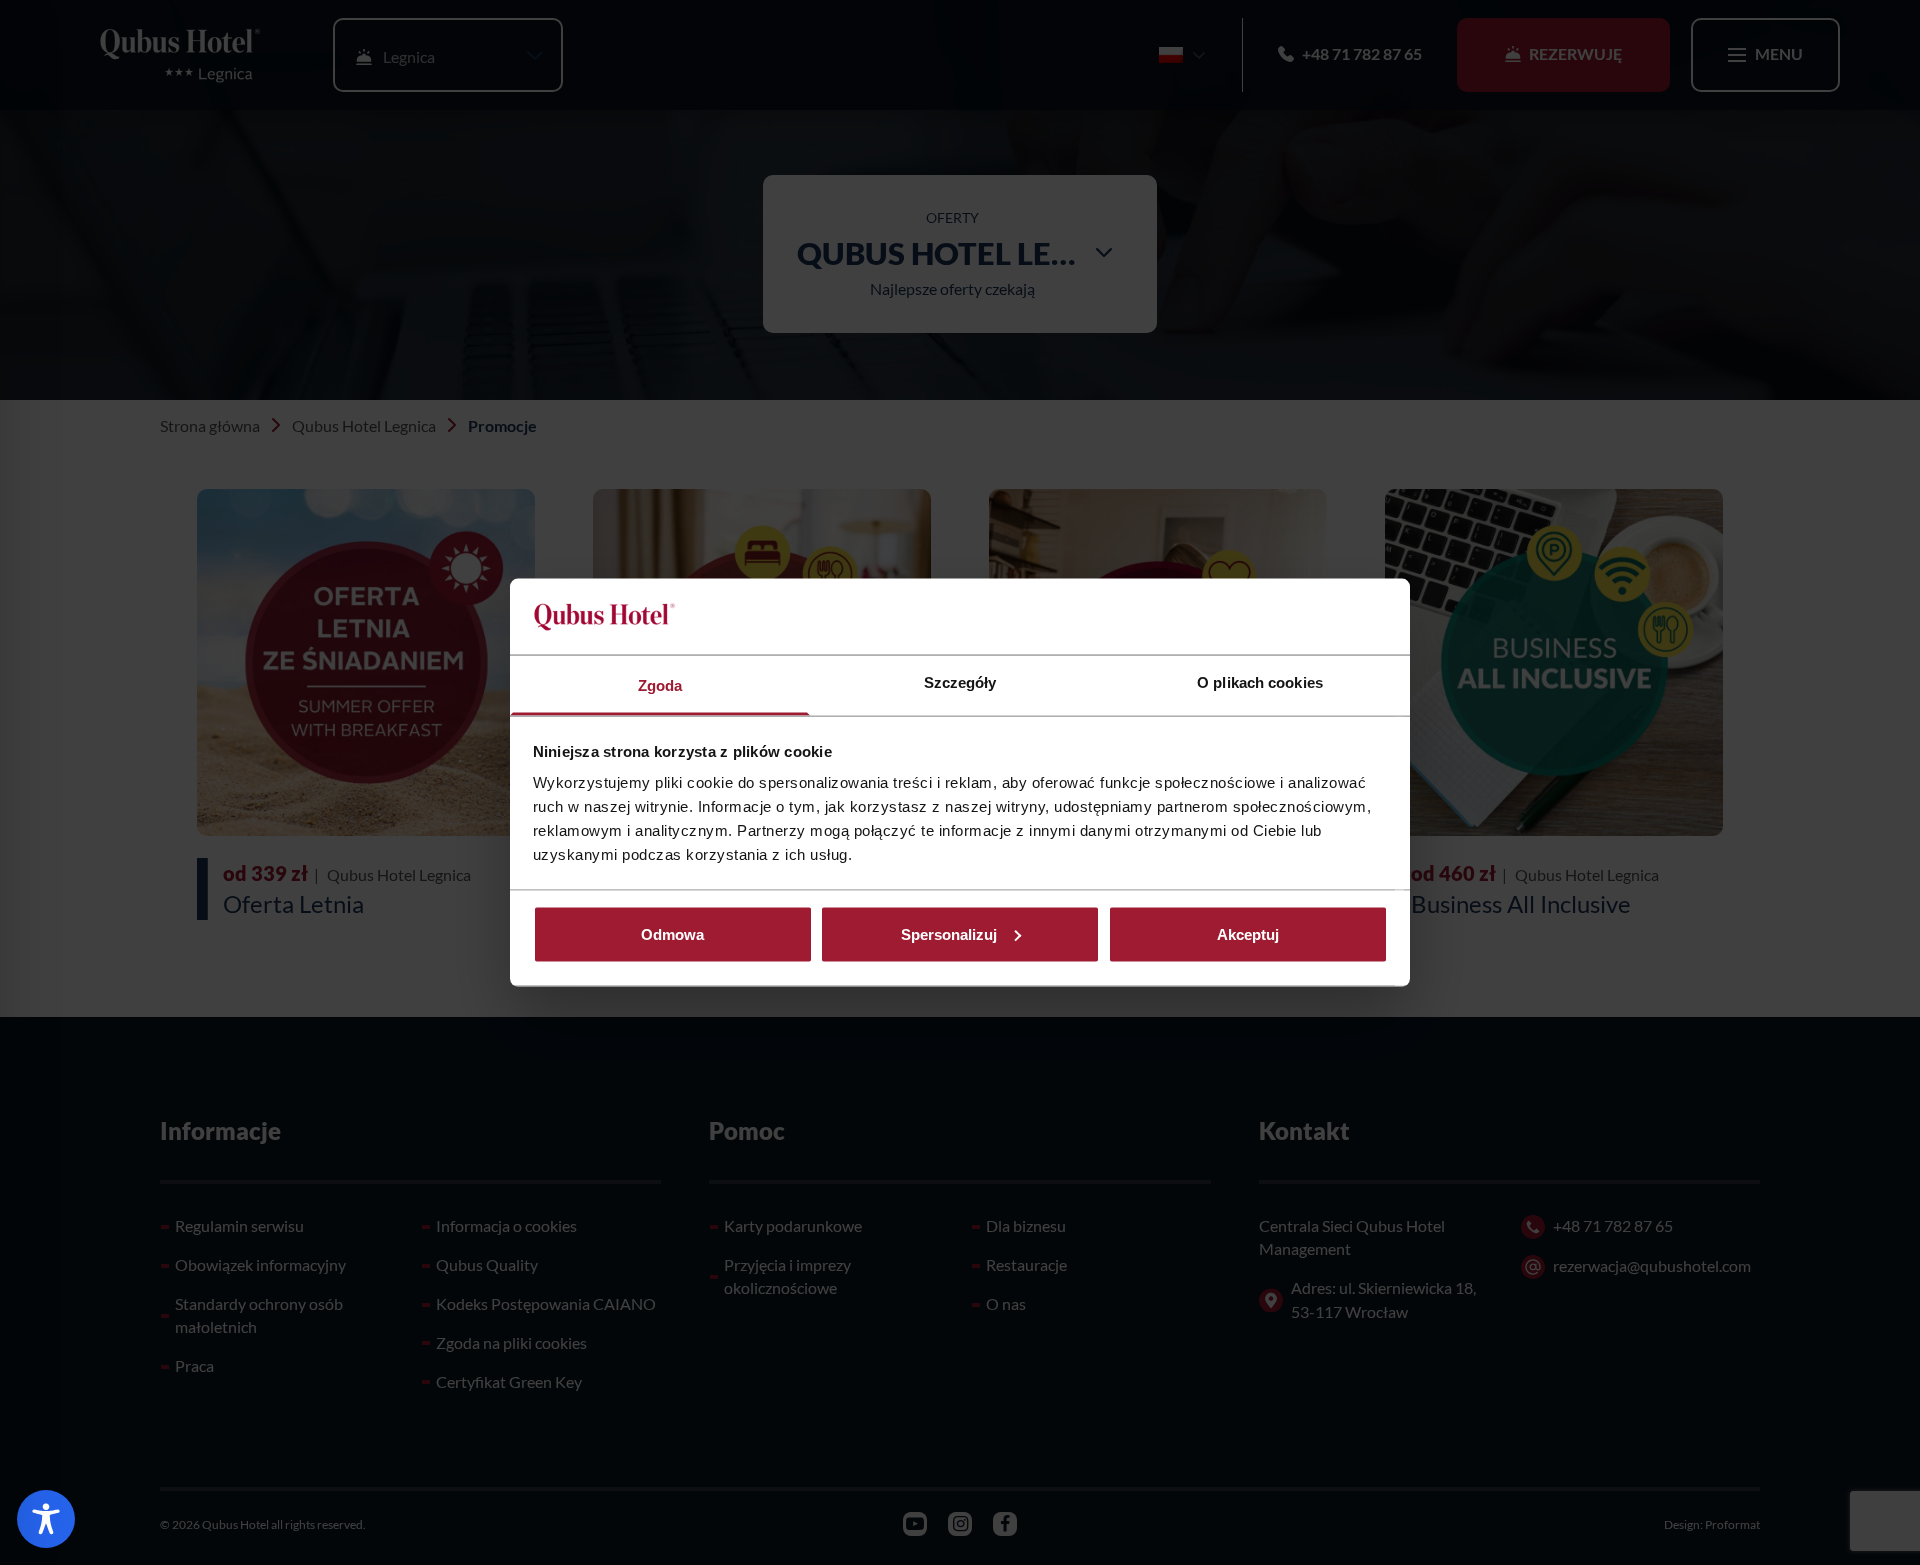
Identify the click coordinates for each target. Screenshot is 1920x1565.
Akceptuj (1248, 933)
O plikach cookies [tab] (1260, 682)
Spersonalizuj (949, 933)
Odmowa (672, 933)
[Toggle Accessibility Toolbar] (46, 1519)
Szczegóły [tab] (960, 682)
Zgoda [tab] (660, 685)
